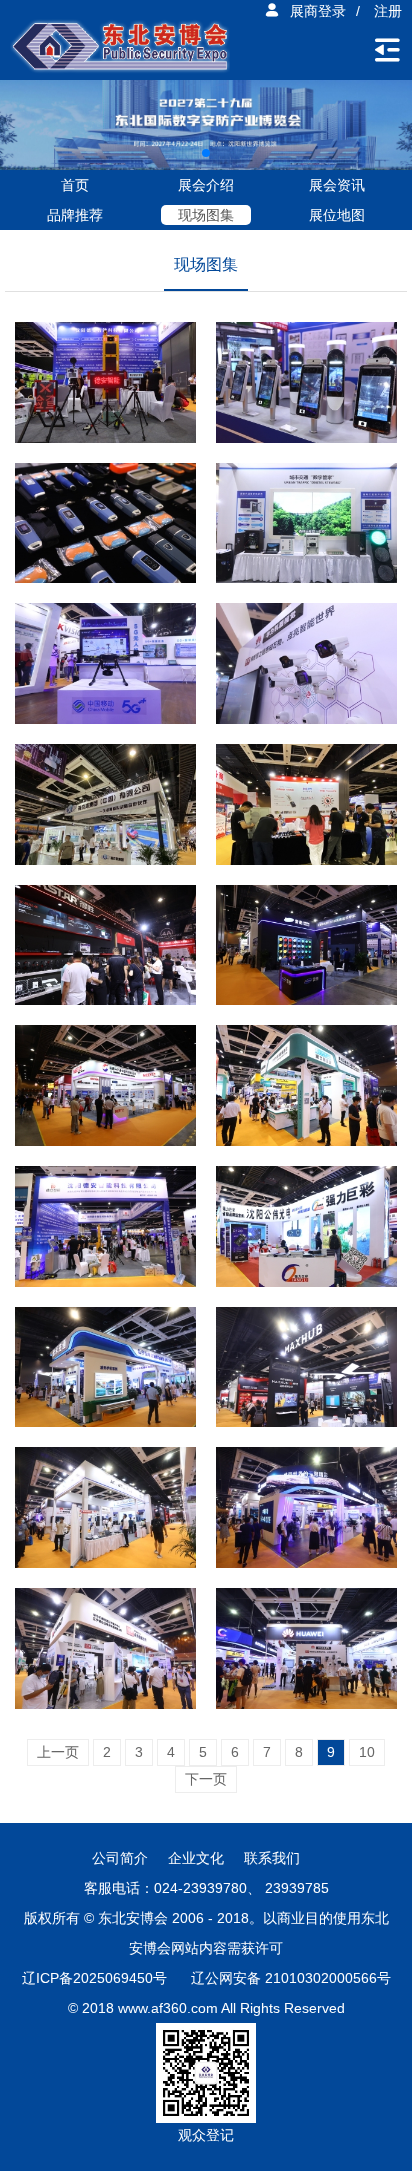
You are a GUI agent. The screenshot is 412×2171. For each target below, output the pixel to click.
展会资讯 (337, 185)
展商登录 (318, 11)
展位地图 (337, 215)
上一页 (58, 1752)
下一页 (206, 1779)
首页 (75, 185)
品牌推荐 (75, 215)
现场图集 (206, 215)
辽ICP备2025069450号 (94, 1978)
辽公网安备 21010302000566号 (291, 1978)
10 (367, 1752)
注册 (388, 11)
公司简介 (120, 1858)
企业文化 (196, 1858)
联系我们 (272, 1858)
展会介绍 (206, 185)
